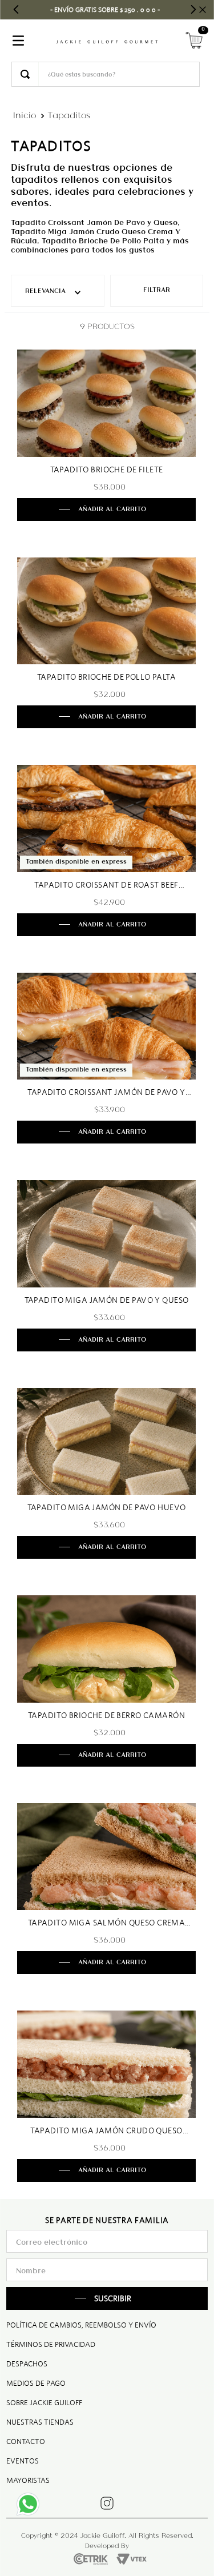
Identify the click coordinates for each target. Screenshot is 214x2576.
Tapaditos (69, 115)
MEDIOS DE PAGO (36, 2383)
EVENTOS (23, 2461)
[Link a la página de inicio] (25, 115)
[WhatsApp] (31, 2507)
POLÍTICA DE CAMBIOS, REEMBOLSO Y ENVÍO (81, 2325)
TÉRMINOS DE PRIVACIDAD (51, 2344)
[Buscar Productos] (25, 74)
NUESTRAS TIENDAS (40, 2422)
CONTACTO (26, 2441)
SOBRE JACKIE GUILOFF (44, 2403)
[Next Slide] (193, 9)
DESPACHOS (27, 2364)
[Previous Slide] (16, 9)
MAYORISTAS (28, 2480)
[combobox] (106, 74)
